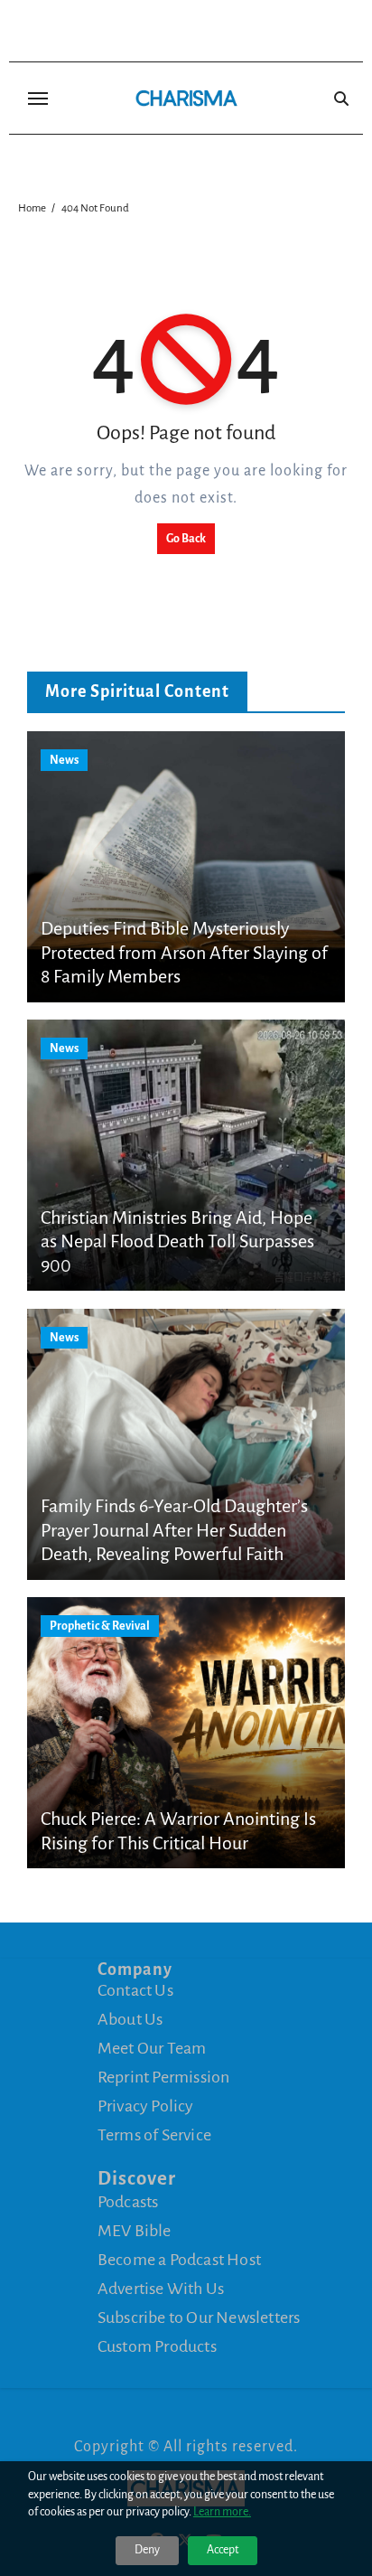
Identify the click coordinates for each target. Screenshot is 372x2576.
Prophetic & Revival (100, 1626)
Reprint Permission (164, 2077)
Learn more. (222, 2512)
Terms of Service (154, 2135)
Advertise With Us (161, 2289)
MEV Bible (135, 2231)
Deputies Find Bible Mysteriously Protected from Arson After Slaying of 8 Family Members (184, 952)
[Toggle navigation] (38, 99)
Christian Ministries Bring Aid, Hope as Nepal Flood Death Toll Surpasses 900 (177, 1241)
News (64, 760)
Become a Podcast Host (179, 2260)
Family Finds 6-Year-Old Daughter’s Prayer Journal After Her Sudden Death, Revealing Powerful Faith (174, 1530)
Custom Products (157, 2346)
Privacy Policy (146, 2106)
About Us (130, 2019)
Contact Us (135, 1990)
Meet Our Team (152, 2048)
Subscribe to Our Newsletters (199, 2317)
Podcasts (128, 2202)
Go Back (186, 539)
